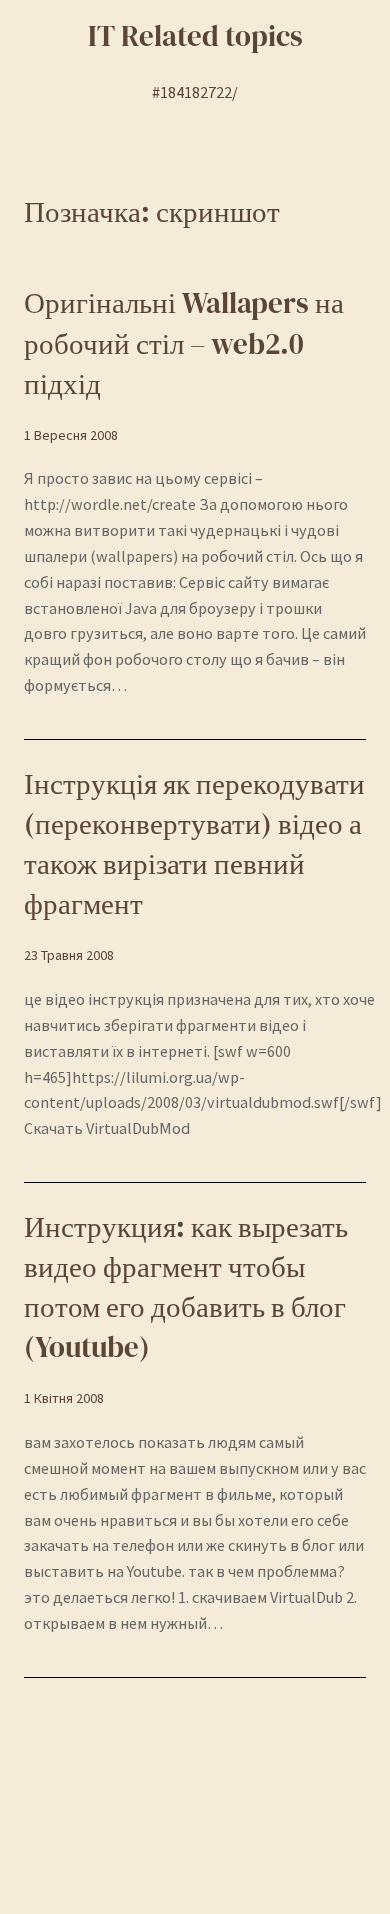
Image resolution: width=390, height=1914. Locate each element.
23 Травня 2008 (69, 955)
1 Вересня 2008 (71, 435)
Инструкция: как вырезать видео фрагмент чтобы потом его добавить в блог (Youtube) (186, 1287)
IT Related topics (195, 36)
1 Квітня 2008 (64, 1398)
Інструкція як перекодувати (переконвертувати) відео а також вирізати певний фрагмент (194, 844)
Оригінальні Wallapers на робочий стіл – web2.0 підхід (184, 343)
